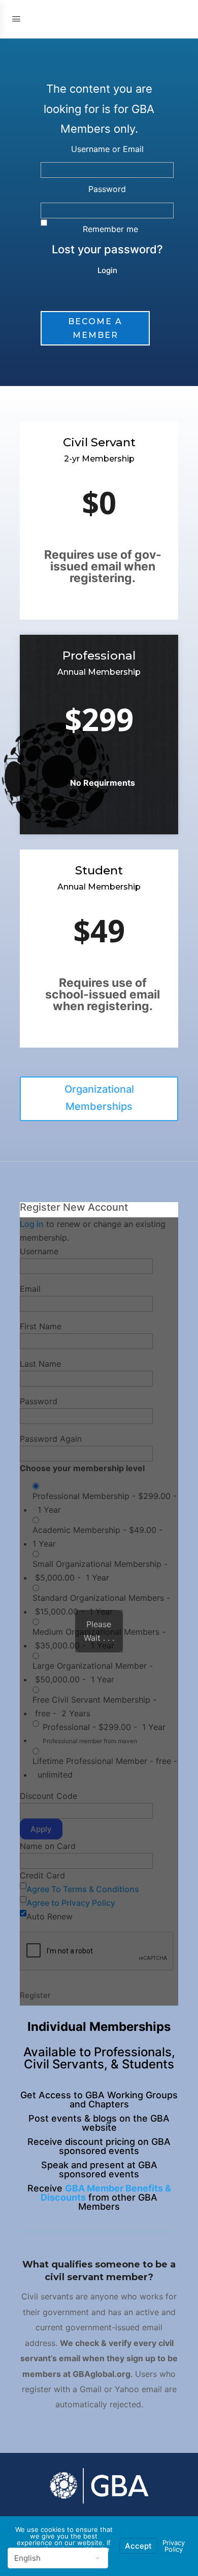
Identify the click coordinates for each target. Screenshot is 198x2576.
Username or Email (107, 149)
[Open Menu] (16, 18)
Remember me (110, 229)
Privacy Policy (174, 2546)
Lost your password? (107, 249)
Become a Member (95, 328)
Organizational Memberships (99, 1098)
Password (107, 189)
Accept (138, 2546)
